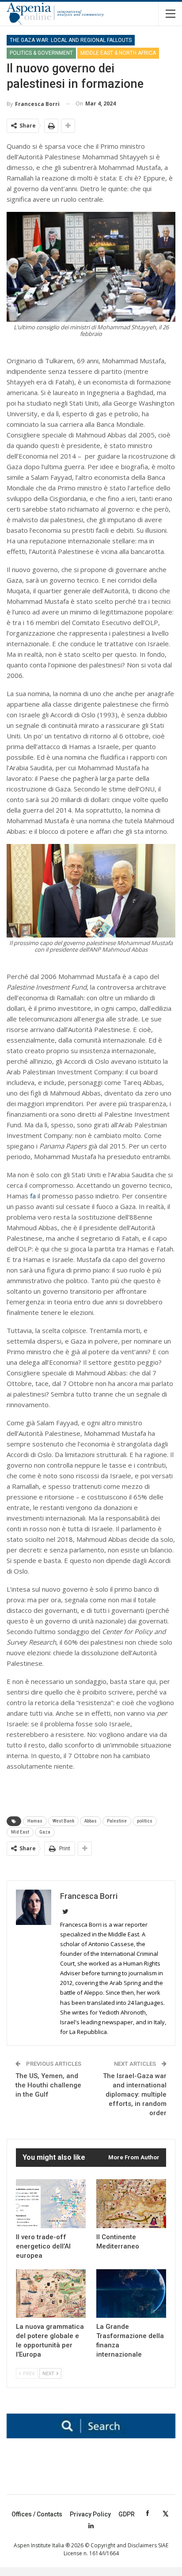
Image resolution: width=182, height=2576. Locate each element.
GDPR (127, 2514)
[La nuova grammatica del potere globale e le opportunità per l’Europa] (51, 2294)
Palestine (117, 1821)
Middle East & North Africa (118, 53)
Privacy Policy (90, 2514)
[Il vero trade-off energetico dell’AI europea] (51, 2204)
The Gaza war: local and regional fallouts (71, 40)
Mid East (20, 1832)
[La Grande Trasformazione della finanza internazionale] (131, 2294)
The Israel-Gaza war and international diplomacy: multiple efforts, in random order (135, 2094)
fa (33, 1196)
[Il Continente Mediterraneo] (131, 2204)
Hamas (35, 1821)
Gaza (45, 1832)
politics (145, 1821)
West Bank (63, 1821)
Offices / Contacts (37, 2514)
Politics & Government (41, 53)
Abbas (91, 1821)
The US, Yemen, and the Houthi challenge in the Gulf (48, 2085)
